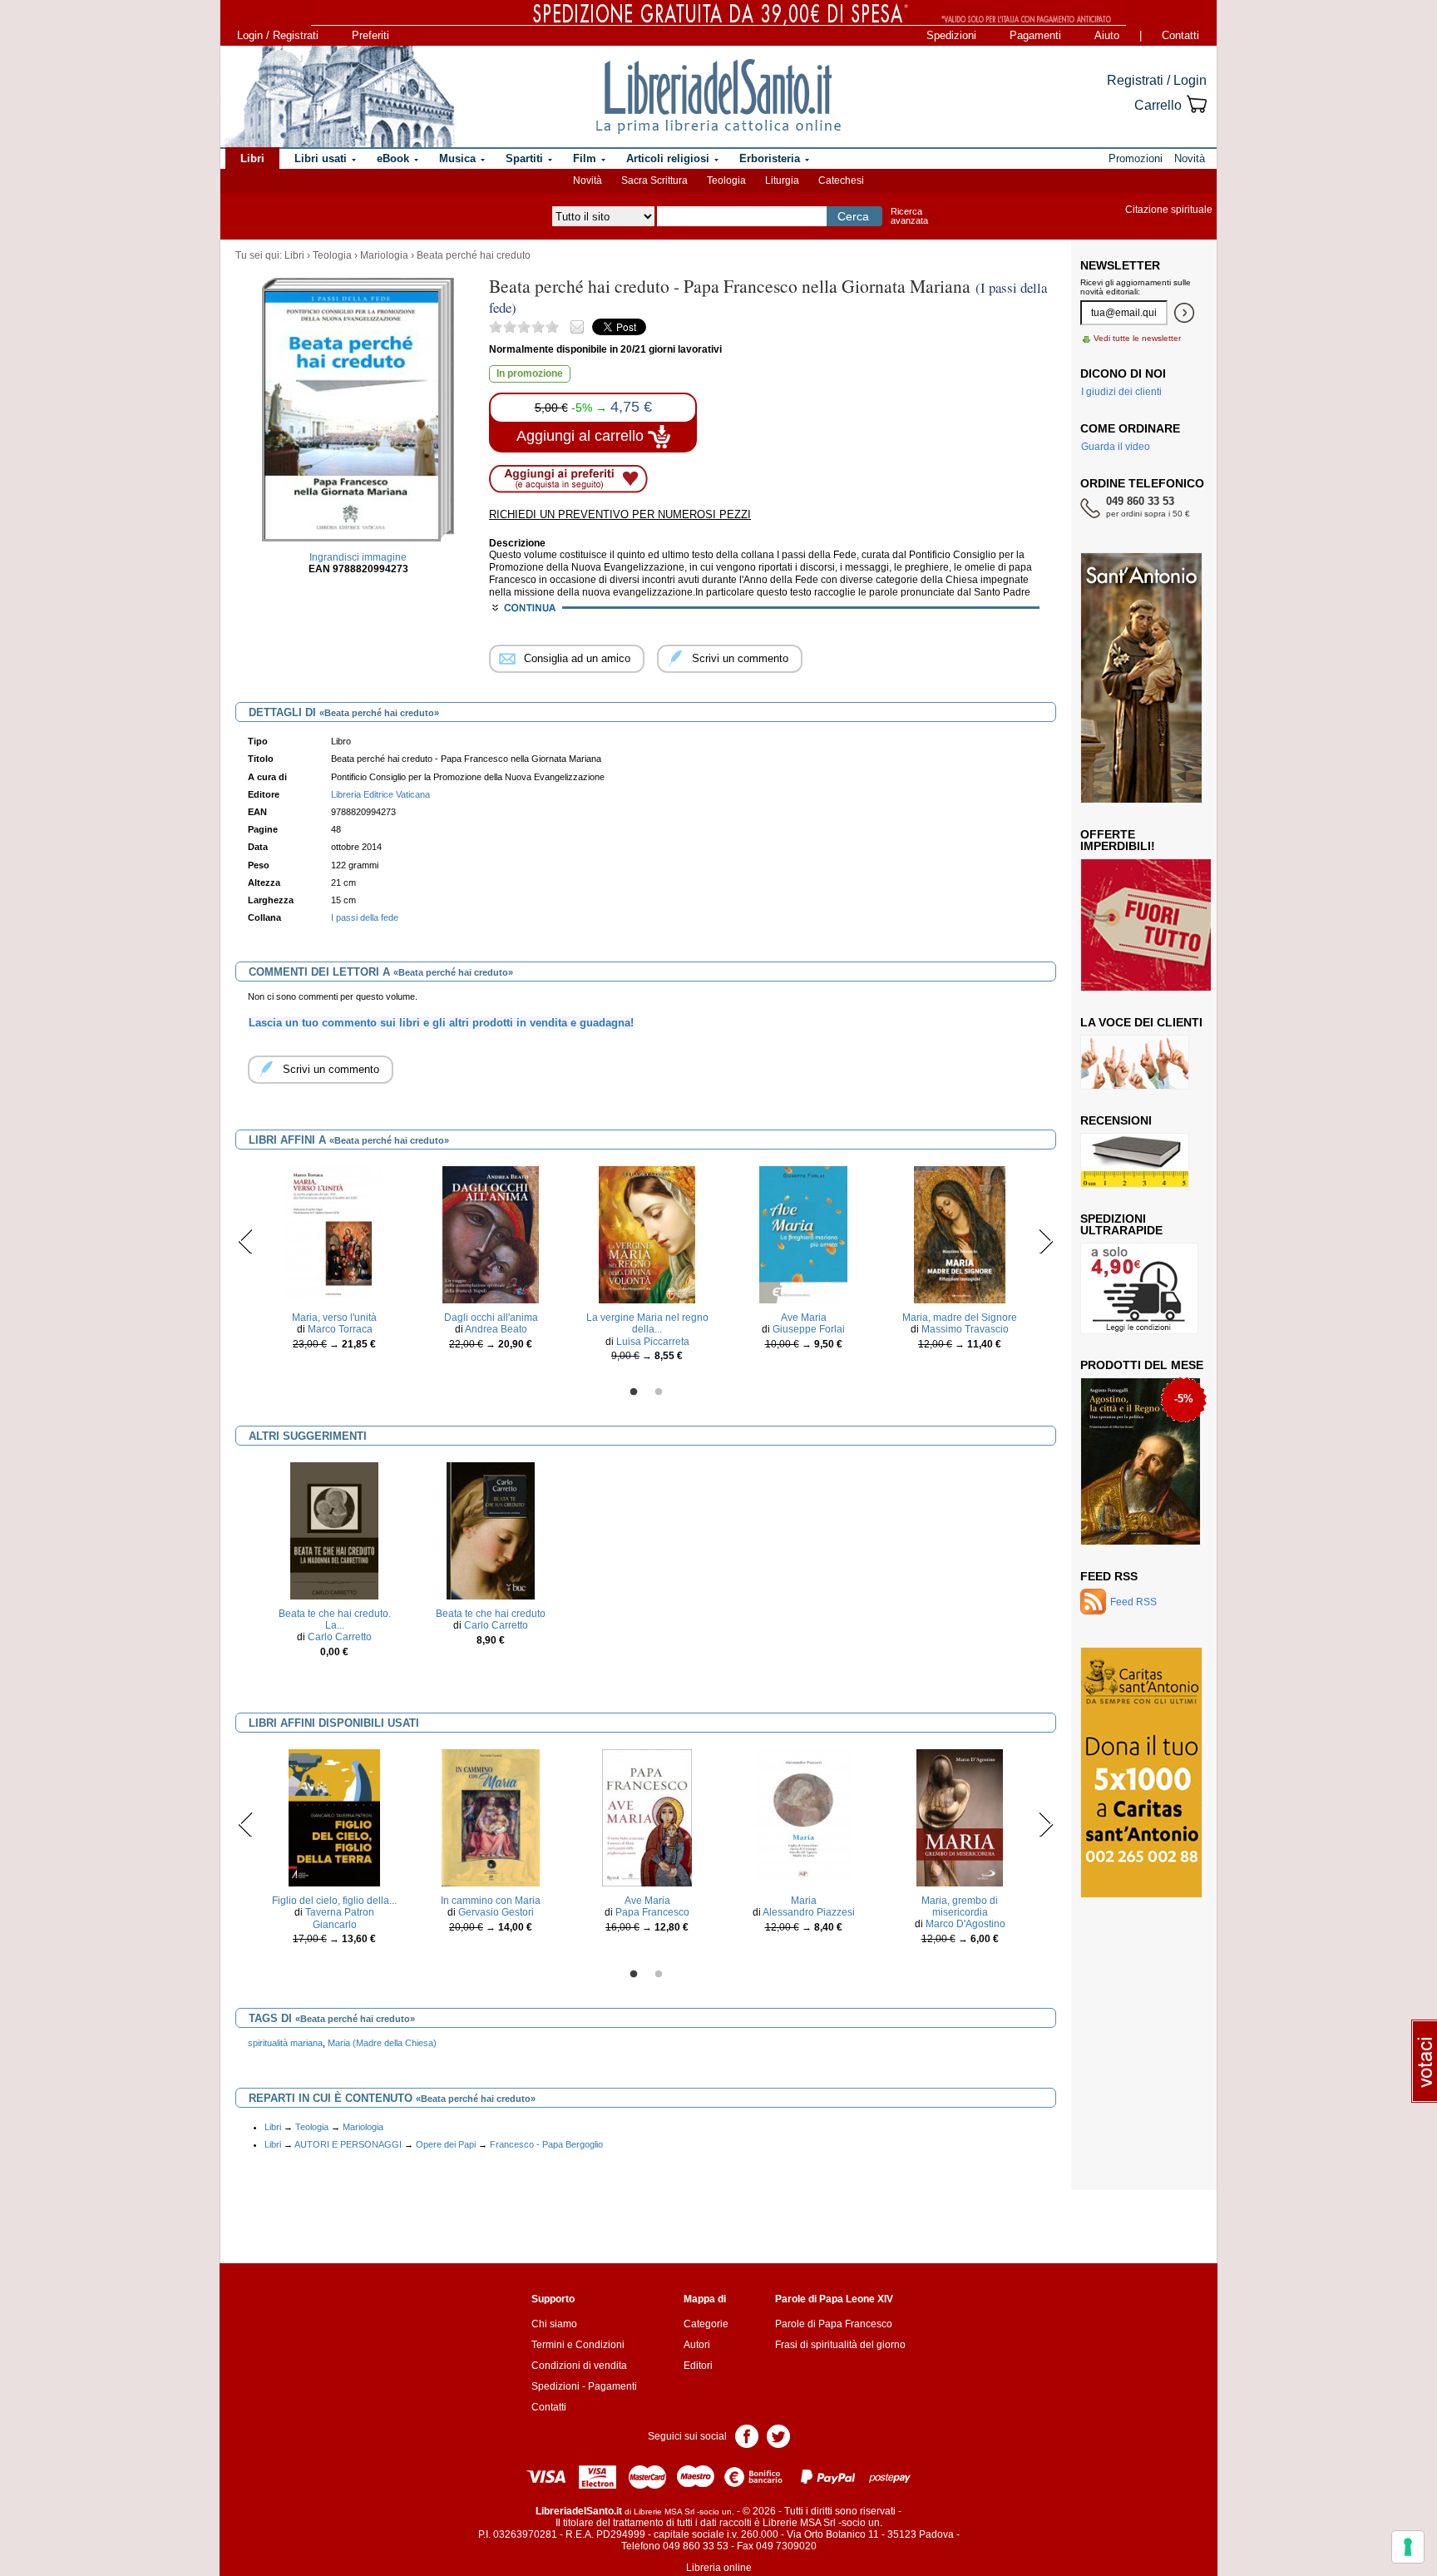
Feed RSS (1109, 1576)
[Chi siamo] (338, 96)
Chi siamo (554, 2324)
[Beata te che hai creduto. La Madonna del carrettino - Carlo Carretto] (334, 1530)
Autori (697, 2345)
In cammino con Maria (491, 1901)
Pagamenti (1035, 35)
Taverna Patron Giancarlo (340, 1918)
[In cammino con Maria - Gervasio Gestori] (490, 1817)
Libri (294, 255)
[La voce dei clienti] (1135, 1061)
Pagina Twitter (778, 2435)
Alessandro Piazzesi (809, 1912)
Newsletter (1120, 265)
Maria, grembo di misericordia (960, 1906)
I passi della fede (365, 917)
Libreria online (719, 2568)
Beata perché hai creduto (474, 255)
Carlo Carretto (340, 1637)
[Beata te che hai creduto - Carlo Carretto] (491, 1530)
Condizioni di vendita (579, 2366)
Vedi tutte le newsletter (1137, 338)
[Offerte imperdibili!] (1152, 924)
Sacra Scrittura (654, 180)
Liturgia (782, 180)
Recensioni (1116, 1120)
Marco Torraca (340, 1329)
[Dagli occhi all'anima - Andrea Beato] (491, 1234)
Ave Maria (804, 1318)
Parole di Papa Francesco (834, 2324)
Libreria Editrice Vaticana (380, 794)
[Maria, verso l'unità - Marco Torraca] (334, 1234)
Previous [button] (246, 1241)
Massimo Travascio (965, 1329)
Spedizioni (951, 35)
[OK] (1184, 313)
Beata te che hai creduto (491, 1614)
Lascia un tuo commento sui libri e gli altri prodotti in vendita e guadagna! (441, 1023)
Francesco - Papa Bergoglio (546, 2144)
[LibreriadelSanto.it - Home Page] (718, 96)
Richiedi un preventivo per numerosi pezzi (620, 514)
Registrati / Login (1157, 80)
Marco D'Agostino (965, 1924)
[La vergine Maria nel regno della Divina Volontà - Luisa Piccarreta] (647, 1234)
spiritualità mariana (285, 2043)
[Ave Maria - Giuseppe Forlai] (803, 1234)
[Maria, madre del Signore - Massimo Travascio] (960, 1234)
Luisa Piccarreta (653, 1342)
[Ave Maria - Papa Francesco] (647, 1817)
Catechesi (841, 180)
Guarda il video (1116, 447)
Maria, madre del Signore (960, 1318)
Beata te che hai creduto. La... (335, 1619)
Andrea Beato (496, 1329)
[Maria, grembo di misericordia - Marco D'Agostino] (960, 1817)
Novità (588, 180)
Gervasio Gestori (496, 1912)
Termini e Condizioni (578, 2345)
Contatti (1180, 35)
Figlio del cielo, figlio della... (334, 1901)
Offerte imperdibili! (1118, 840)
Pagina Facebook (747, 2435)
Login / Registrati (278, 35)
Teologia (726, 180)
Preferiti (370, 35)
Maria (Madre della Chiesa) (382, 2043)
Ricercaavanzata (909, 216)
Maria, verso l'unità (334, 1318)
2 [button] (659, 1392)
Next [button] (1046, 1241)
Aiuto (1107, 35)
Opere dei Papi (446, 2144)
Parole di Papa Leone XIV (834, 2299)
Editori (698, 2366)
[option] (334, 1262)
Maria (804, 1901)
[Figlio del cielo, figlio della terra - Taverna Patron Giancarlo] (334, 1817)
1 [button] (634, 1392)
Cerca (853, 216)
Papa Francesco (652, 1912)
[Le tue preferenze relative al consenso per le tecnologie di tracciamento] (1408, 2547)
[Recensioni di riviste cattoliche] (1135, 1159)
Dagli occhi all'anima (491, 1318)
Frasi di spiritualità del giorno (840, 2345)
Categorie (706, 2324)
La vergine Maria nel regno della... (647, 1323)
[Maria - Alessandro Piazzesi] (803, 1817)
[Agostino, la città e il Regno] (1141, 1461)
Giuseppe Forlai (809, 1329)
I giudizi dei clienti (1121, 392)
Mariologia (384, 255)
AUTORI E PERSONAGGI (348, 2144)
